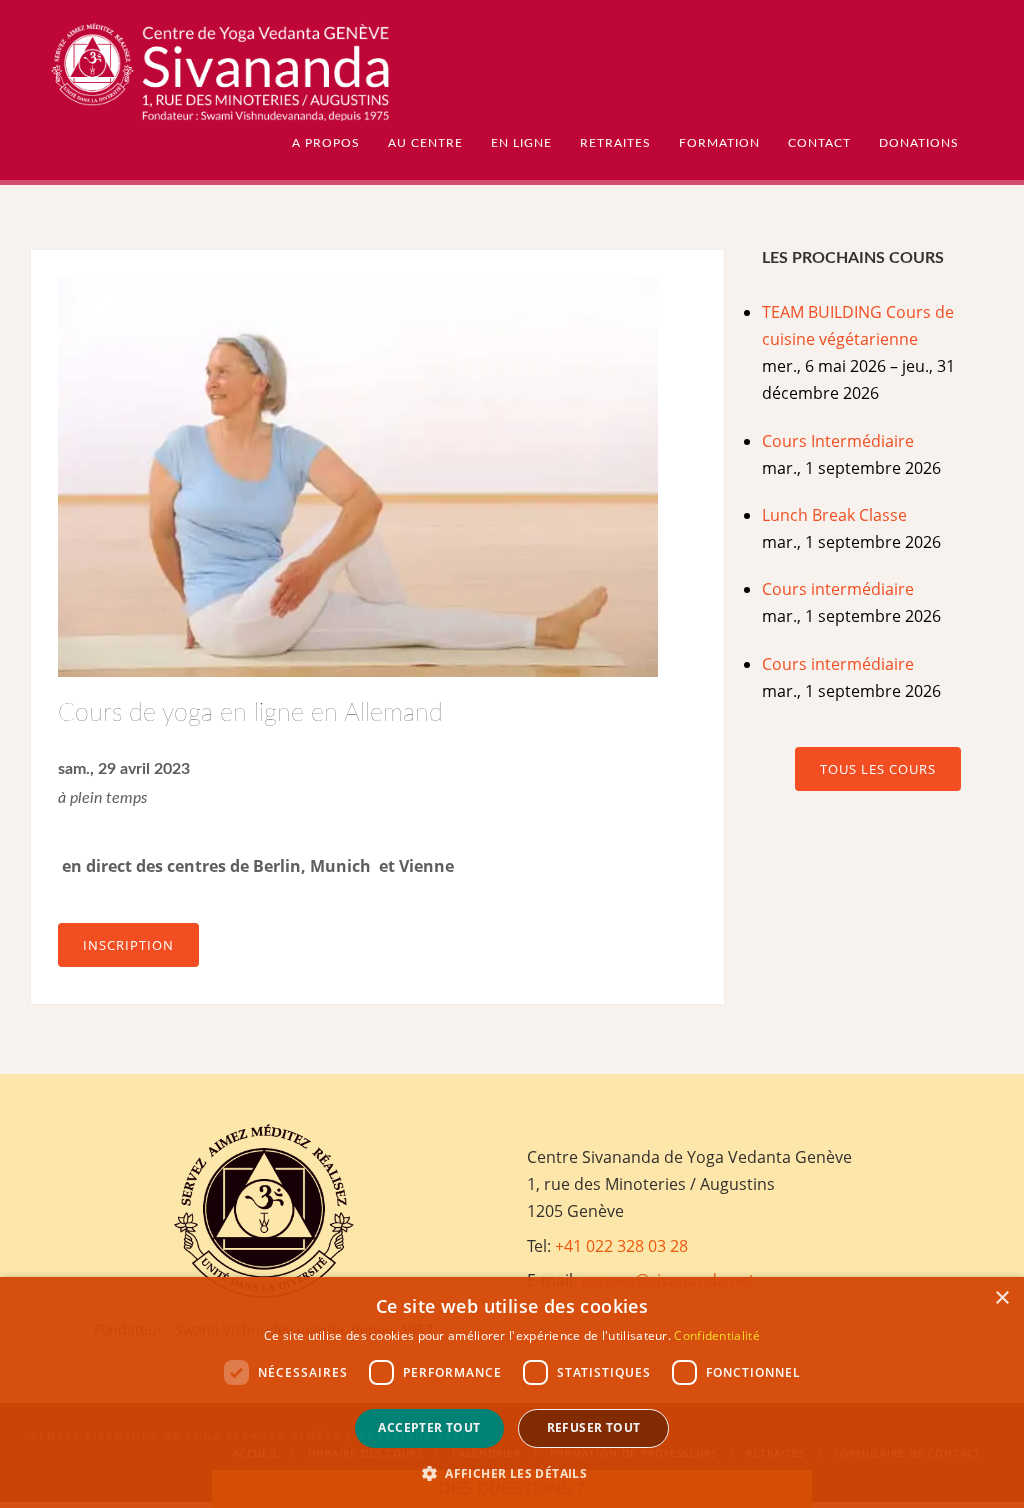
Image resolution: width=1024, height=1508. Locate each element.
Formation (719, 143)
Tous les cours (878, 769)
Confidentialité (717, 1335)
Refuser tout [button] (594, 1427)
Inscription (128, 945)
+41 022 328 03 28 (621, 1246)
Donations (919, 143)
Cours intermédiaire (838, 589)
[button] (512, 1473)
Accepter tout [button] (429, 1427)
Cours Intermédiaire (838, 441)
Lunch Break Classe (834, 515)
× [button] (1001, 1298)
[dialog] (512, 1392)
